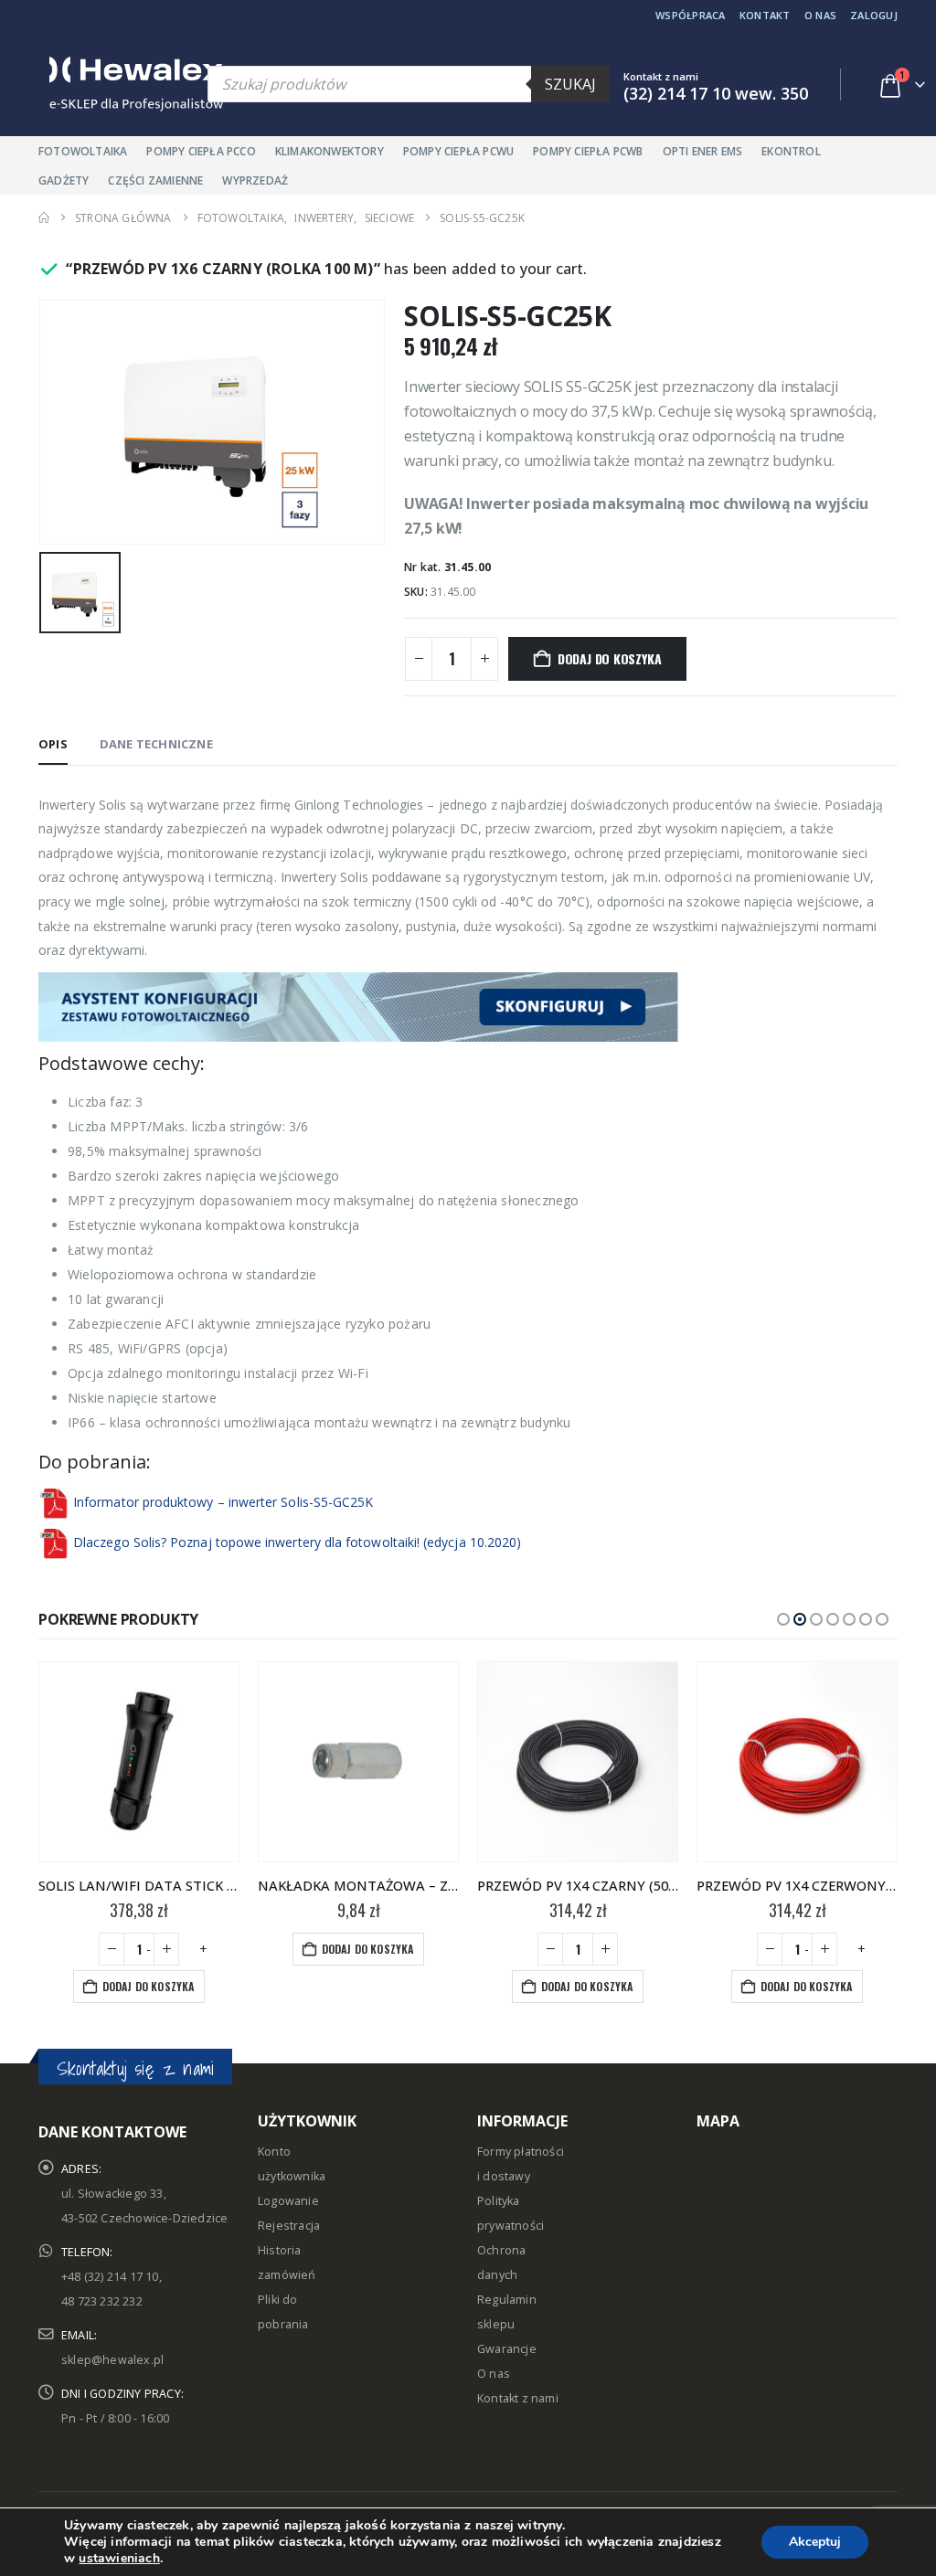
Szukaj (570, 84)
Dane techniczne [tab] (156, 744)
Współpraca (691, 15)
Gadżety (64, 180)
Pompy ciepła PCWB (588, 151)
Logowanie (288, 2201)
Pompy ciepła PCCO (201, 151)
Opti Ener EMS (703, 151)
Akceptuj (815, 2542)
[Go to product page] (139, 1762)
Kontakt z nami (518, 2398)
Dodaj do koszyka (610, 658)
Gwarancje (507, 2349)
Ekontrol (791, 151)
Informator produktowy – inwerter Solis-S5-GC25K (223, 1502)
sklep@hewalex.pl (112, 2360)
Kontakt (765, 15)
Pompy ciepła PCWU (458, 151)
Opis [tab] (53, 744)
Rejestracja (289, 2226)
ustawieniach (119, 2559)
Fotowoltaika (83, 151)
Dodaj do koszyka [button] (149, 1986)
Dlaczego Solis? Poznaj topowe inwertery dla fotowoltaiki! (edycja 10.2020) (297, 1542)
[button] (783, 1619)
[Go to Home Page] (44, 218)
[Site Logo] (116, 84)
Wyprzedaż (255, 180)
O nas (820, 15)
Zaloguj (874, 15)
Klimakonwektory (330, 151)
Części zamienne (155, 180)
